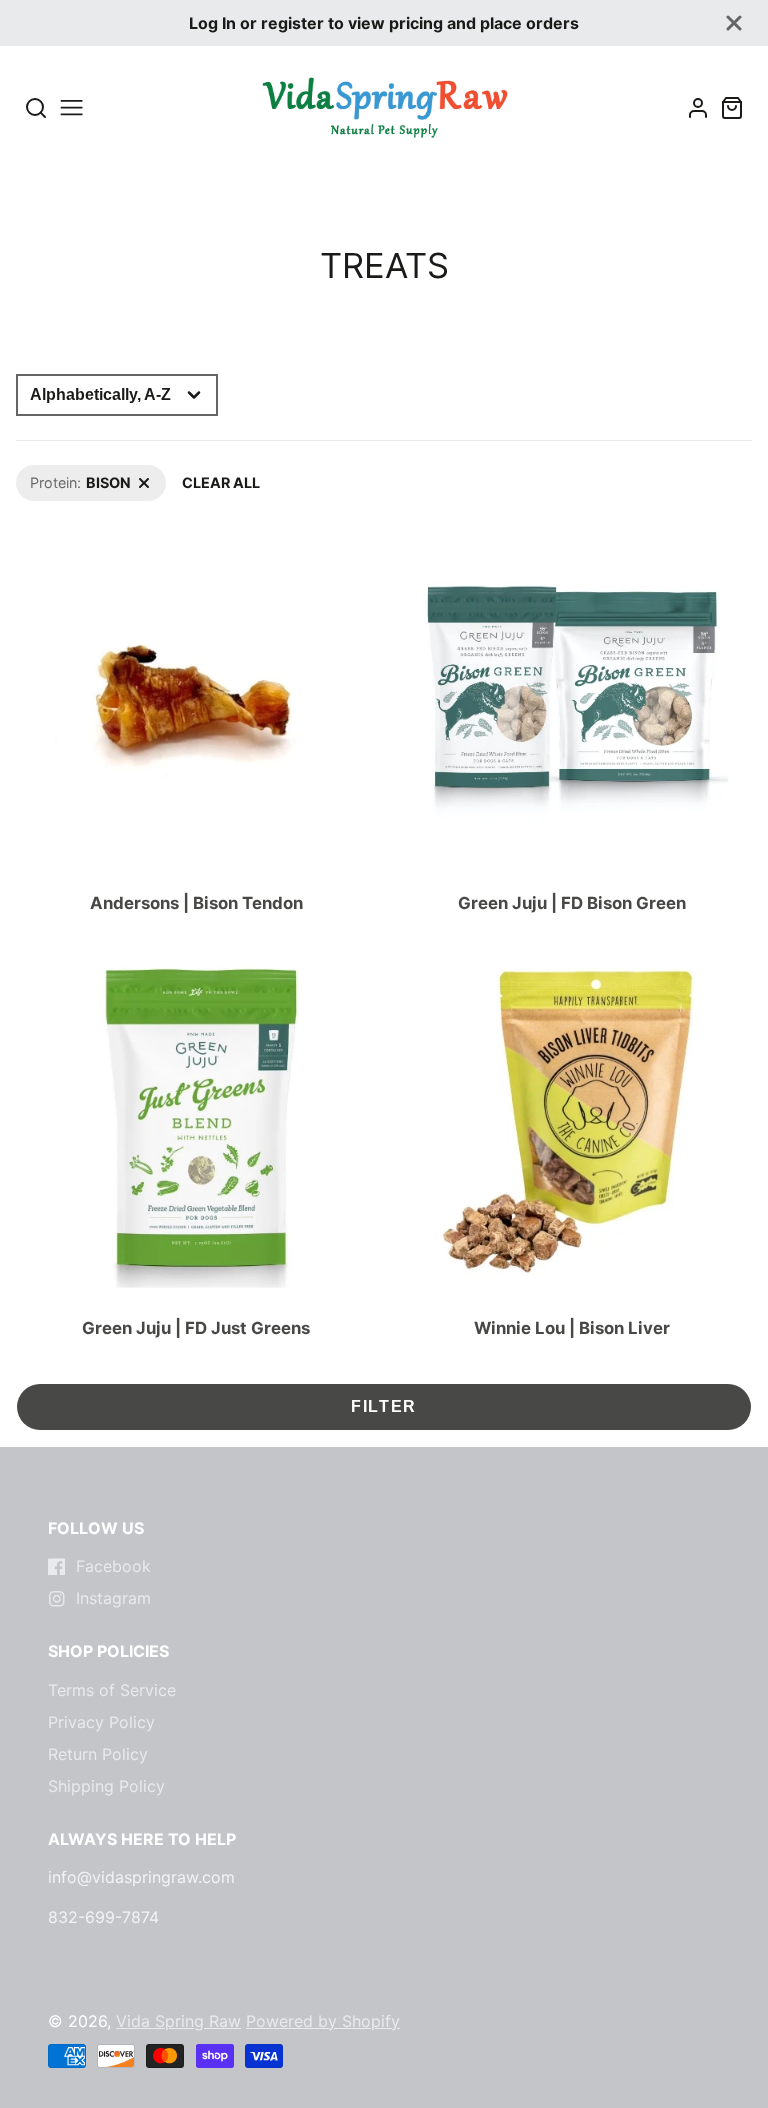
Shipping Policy (106, 1786)
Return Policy (98, 1754)
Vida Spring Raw (178, 2021)
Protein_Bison (61, 475)
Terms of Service (112, 1690)
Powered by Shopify (323, 2021)
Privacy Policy (101, 1722)
